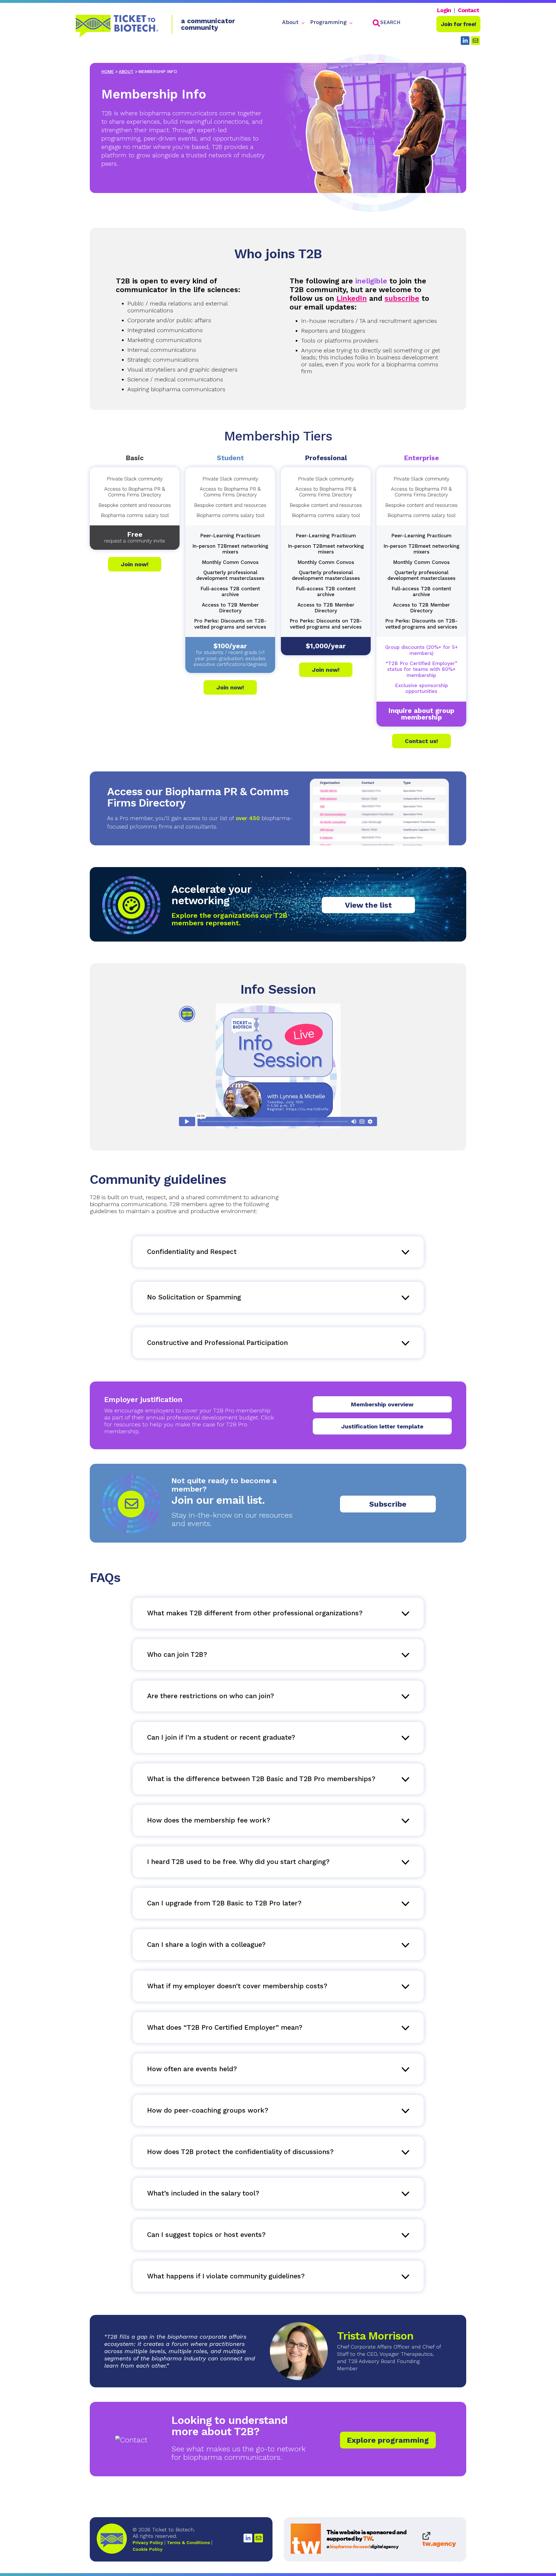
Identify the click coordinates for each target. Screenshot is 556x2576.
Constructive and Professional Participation (217, 1343)
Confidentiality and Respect (192, 1252)
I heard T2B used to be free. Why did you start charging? (238, 1862)
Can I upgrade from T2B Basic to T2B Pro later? (224, 1903)
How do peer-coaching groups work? (208, 2110)
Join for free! (459, 24)
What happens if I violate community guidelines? (226, 2276)
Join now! (135, 564)
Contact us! (421, 741)
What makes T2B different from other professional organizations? (255, 1613)
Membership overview (382, 1404)
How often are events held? (192, 2069)
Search (390, 22)
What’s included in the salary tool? (203, 2193)
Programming (328, 22)
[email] (475, 41)
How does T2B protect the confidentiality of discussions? (240, 2152)
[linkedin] (465, 41)
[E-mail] (259, 2538)
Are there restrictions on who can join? (211, 1696)
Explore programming (388, 2440)
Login (444, 10)
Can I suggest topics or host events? (206, 2235)
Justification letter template (382, 1426)
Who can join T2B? (177, 1655)
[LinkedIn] (248, 2538)
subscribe (402, 298)
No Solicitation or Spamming (194, 1297)
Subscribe (388, 1504)
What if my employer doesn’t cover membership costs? (237, 1986)
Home (108, 72)
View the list (368, 905)
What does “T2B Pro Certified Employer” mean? (225, 2028)
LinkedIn (352, 298)
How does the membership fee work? (209, 1820)
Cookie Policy (148, 2549)
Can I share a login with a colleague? (206, 1945)
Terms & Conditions (188, 2543)
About (290, 22)
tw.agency (439, 2543)
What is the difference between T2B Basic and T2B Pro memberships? (261, 1779)
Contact (468, 10)
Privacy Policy (148, 2543)
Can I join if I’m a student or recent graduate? (221, 1737)
